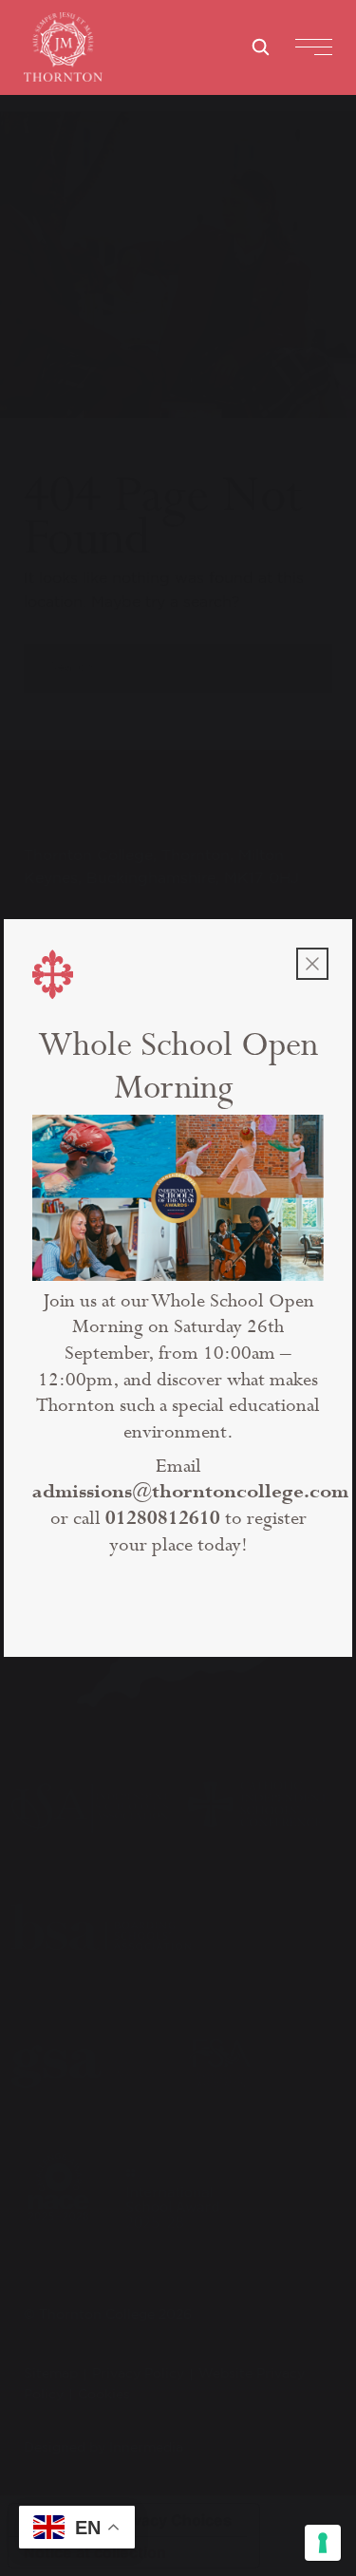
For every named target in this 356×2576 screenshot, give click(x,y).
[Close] (312, 964)
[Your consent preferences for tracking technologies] (323, 2543)
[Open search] (260, 47)
